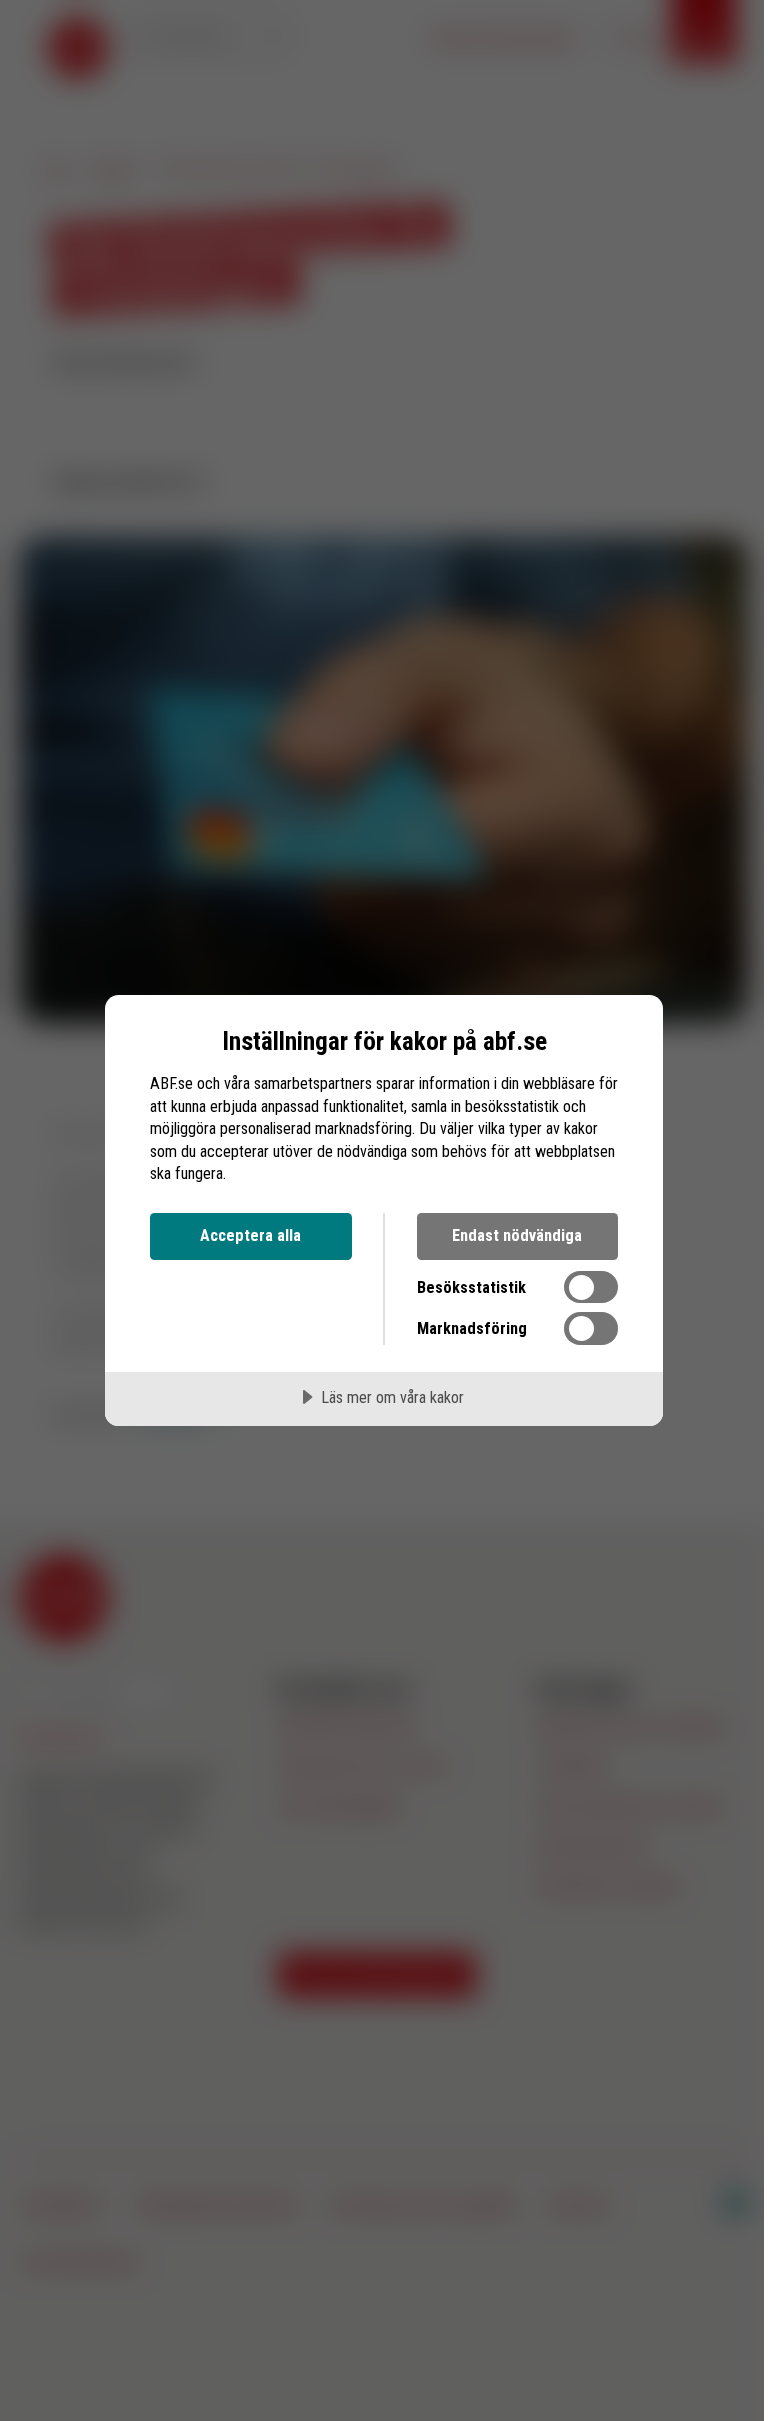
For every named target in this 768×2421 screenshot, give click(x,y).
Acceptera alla (250, 1235)
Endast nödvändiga (517, 1235)
